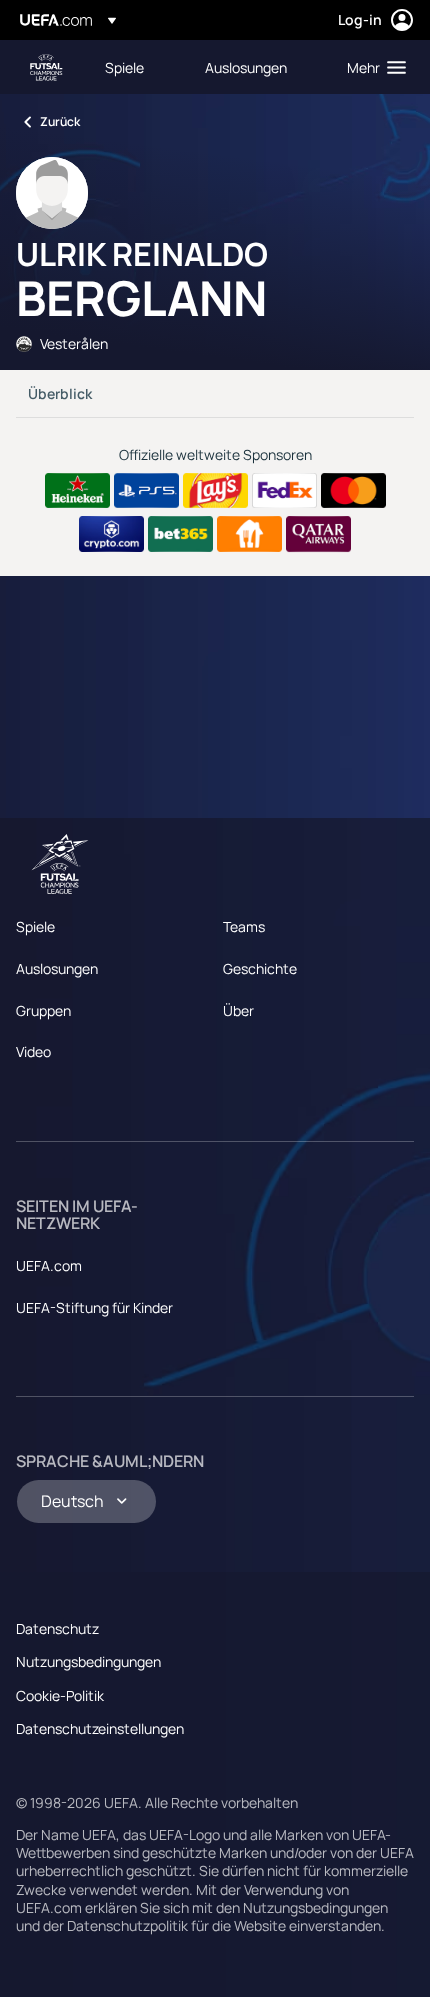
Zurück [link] (60, 121)
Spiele (35, 926)
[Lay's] (215, 491)
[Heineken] (77, 491)
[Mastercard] (353, 491)
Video (33, 1051)
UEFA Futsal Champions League (46, 67)
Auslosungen (57, 968)
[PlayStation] (146, 491)
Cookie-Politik (60, 1695)
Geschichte (260, 968)
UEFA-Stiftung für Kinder (94, 1307)
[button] (372, 67)
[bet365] (180, 534)
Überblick (60, 393)
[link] (124, 67)
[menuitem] (138, 67)
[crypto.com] (111, 534)
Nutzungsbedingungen (88, 1661)
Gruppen (43, 1010)
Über (238, 1010)
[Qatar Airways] (318, 534)
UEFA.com (49, 1265)
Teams (244, 926)
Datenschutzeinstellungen (100, 1728)
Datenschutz (57, 1628)
